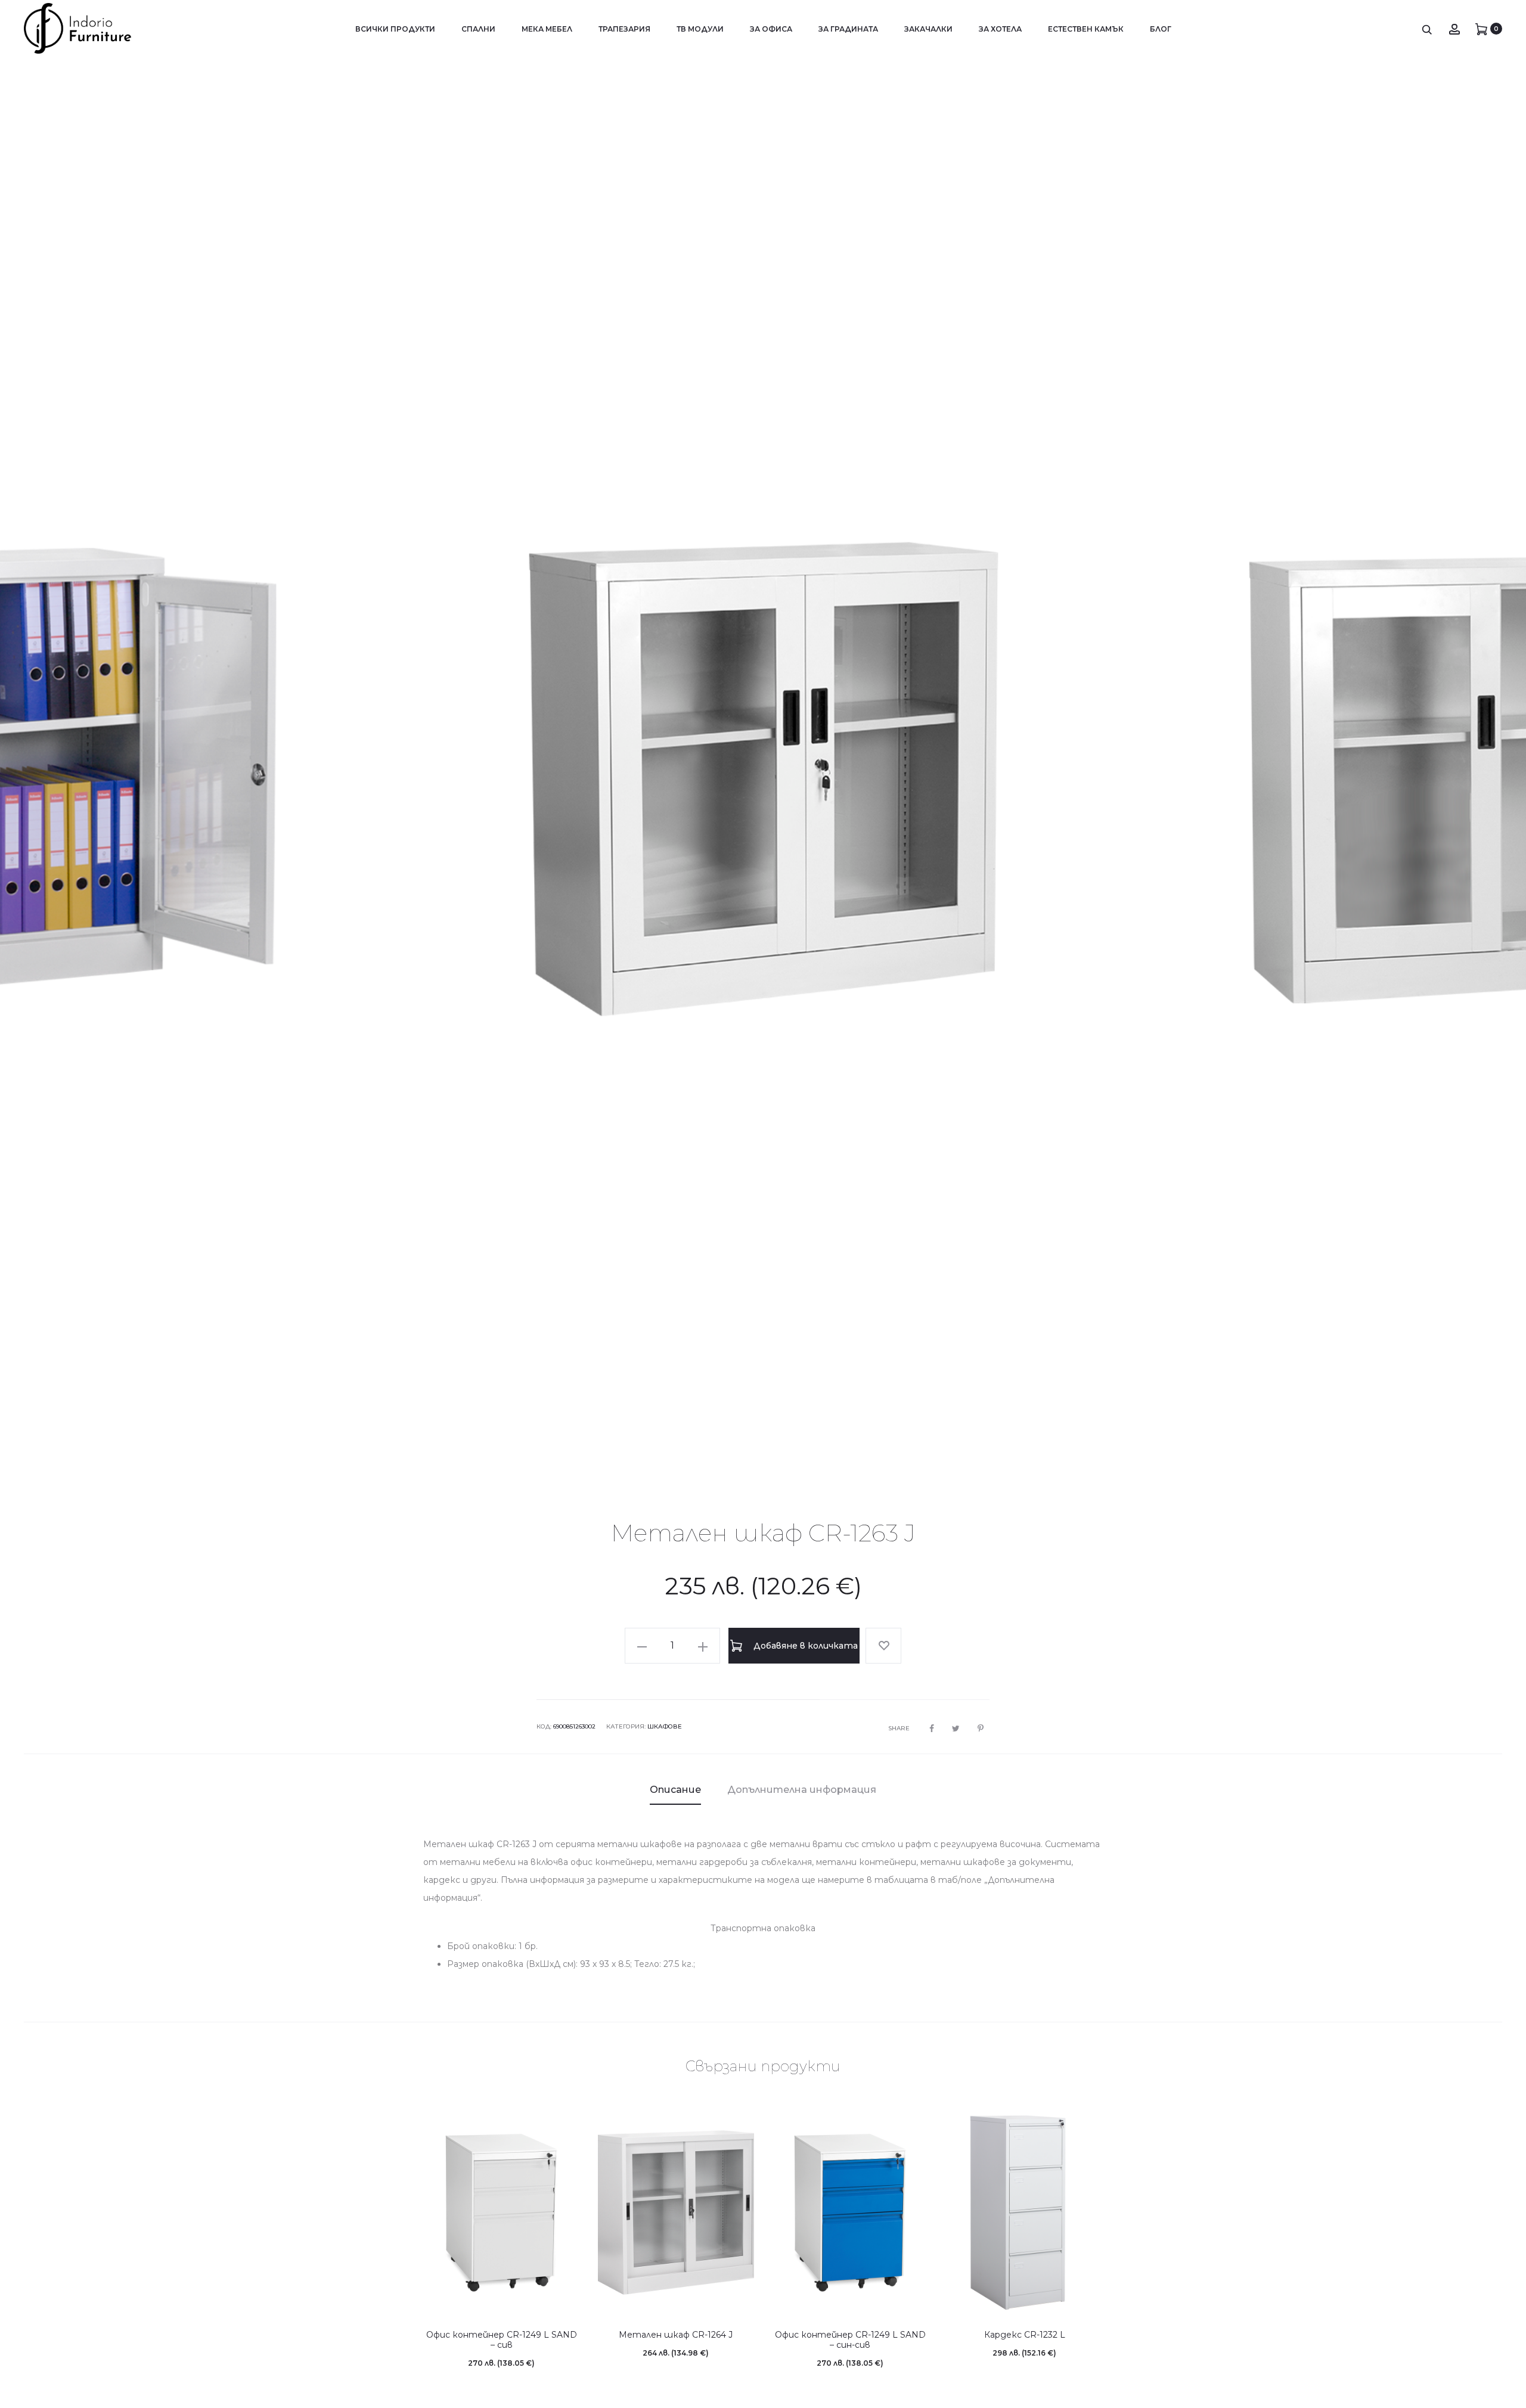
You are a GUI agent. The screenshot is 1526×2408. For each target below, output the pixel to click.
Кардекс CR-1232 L (1025, 2347)
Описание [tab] (675, 1802)
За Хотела (1000, 29)
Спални (478, 29)
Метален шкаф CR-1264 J (676, 2347)
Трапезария (624, 29)
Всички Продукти (395, 29)
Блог (1161, 29)
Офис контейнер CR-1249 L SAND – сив (502, 2352)
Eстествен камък (1086, 29)
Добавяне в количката (804, 1658)
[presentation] (42, 779)
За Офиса (771, 29)
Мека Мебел (547, 29)
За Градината (848, 29)
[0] (1481, 29)
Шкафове (665, 1739)
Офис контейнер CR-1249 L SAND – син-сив (850, 2352)
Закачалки (928, 29)
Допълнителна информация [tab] (802, 1802)
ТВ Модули (700, 29)
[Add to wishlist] (883, 1658)
